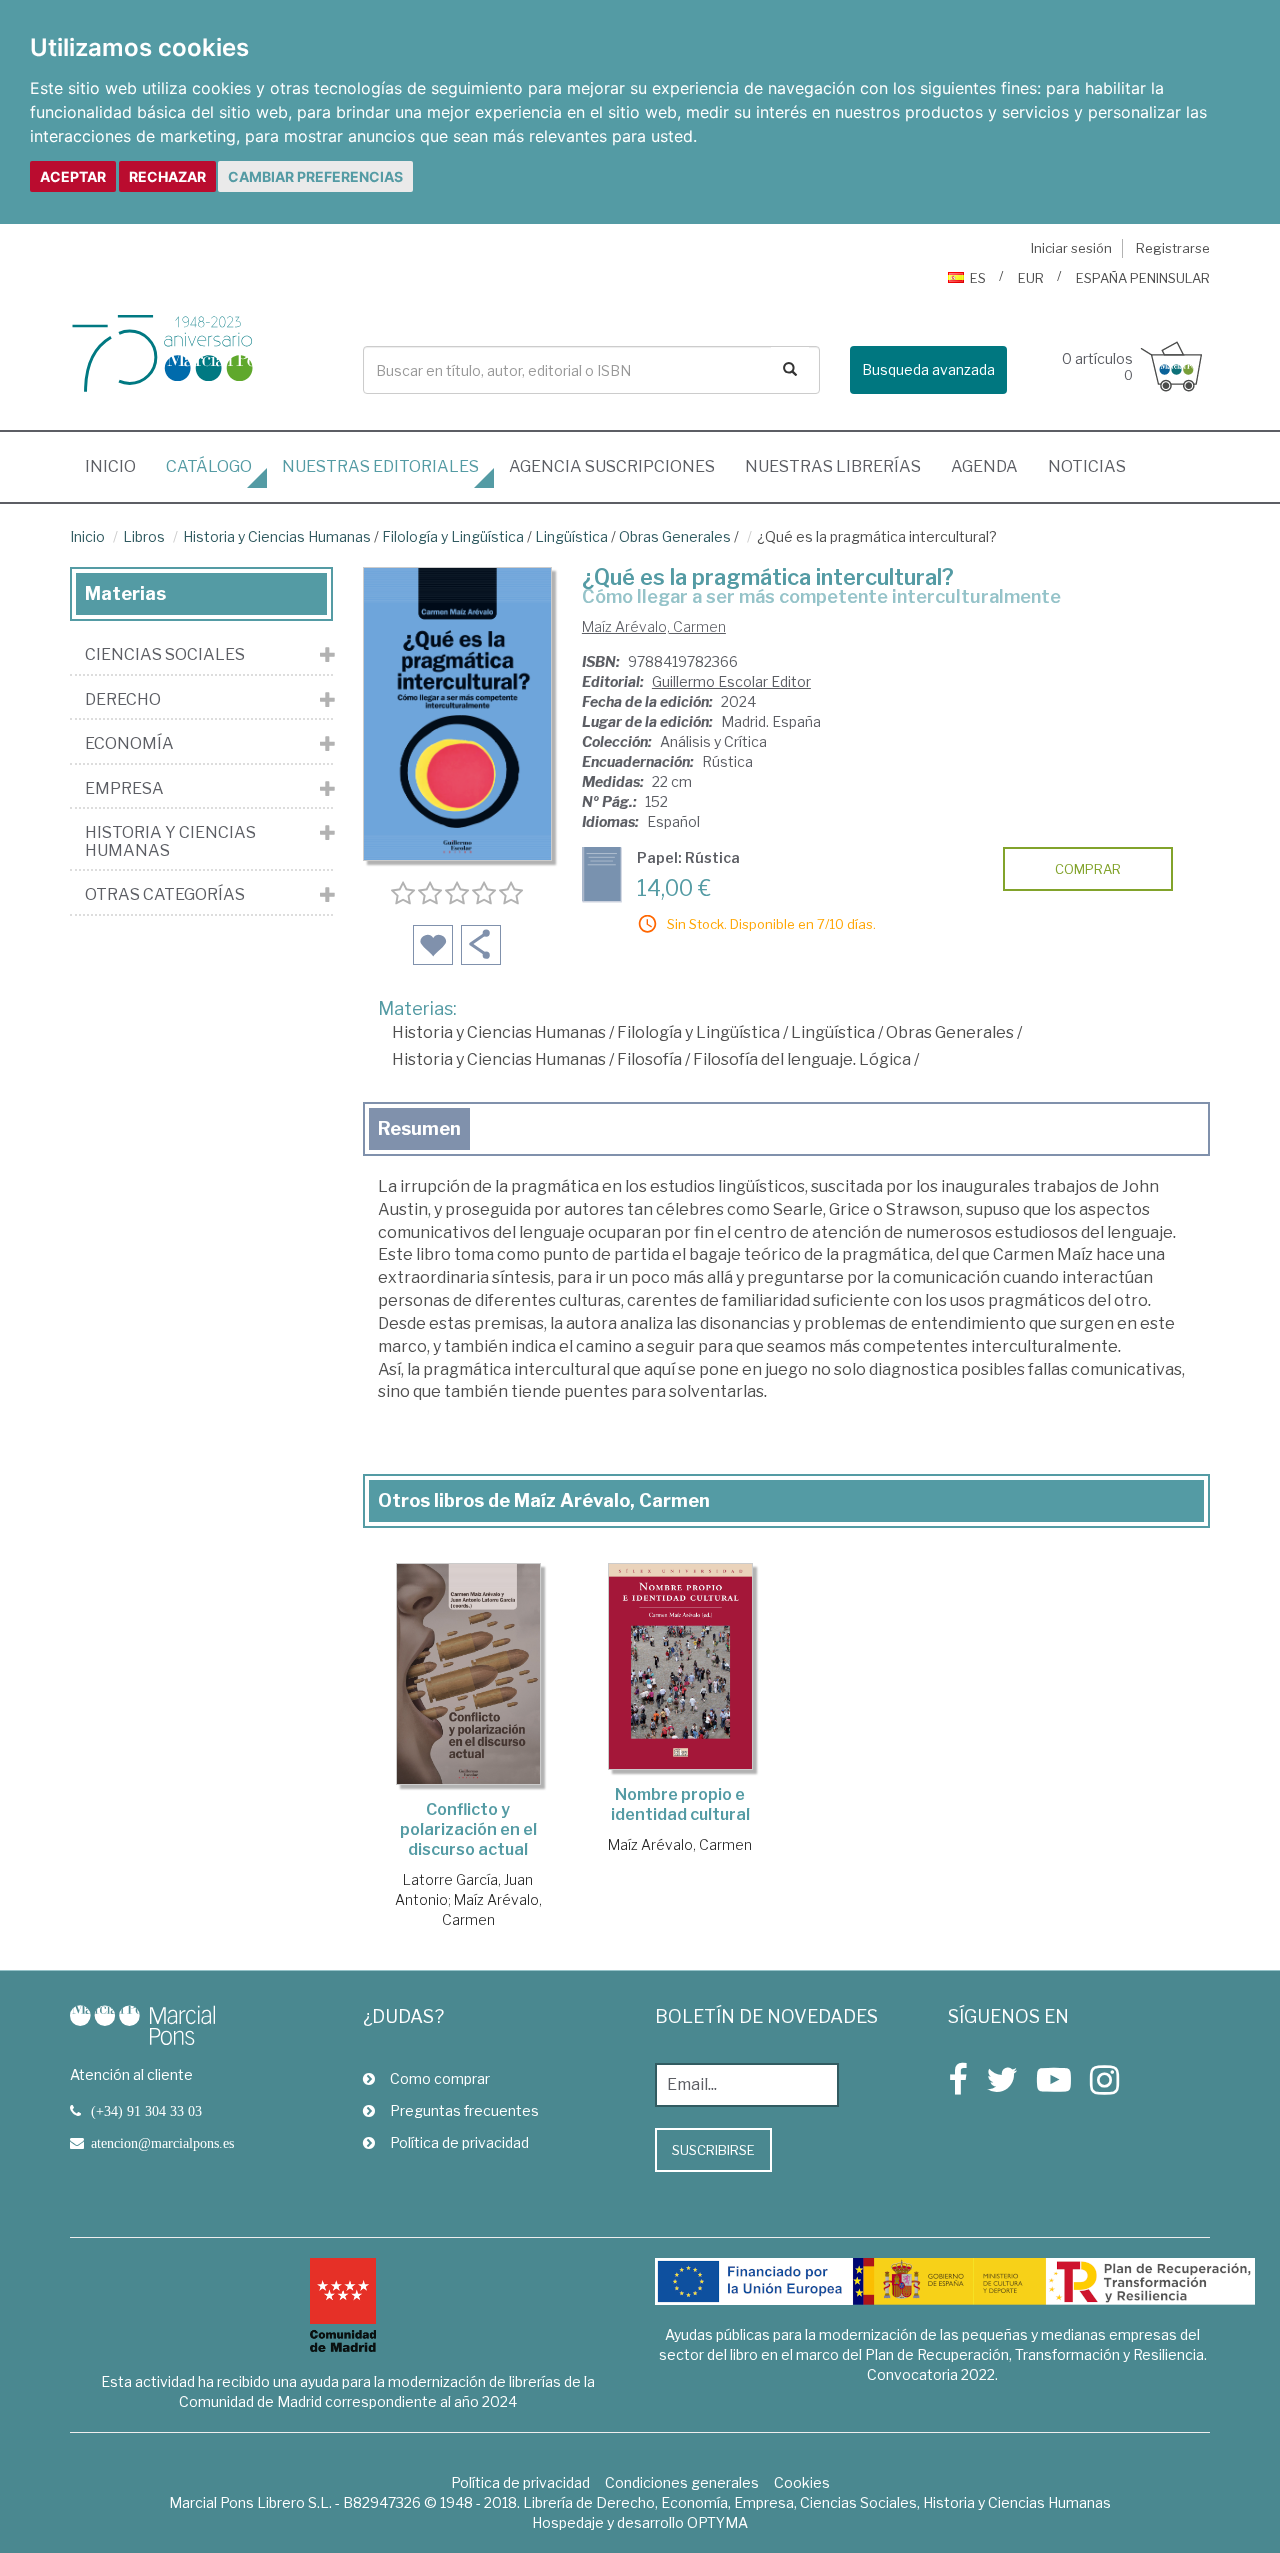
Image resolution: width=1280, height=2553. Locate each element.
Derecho (123, 700)
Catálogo (209, 466)
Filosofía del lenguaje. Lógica (802, 1059)
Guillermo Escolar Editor (731, 681)
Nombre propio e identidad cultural (680, 1804)
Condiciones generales (682, 2482)
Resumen (419, 1128)
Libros (144, 536)
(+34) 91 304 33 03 (146, 2111)
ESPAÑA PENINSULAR (1143, 278)
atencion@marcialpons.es (162, 2143)
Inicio (118, 466)
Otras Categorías (165, 895)
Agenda (984, 466)
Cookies (802, 2482)
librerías (833, 466)
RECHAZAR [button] (167, 176)
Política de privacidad (459, 2142)
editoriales (380, 466)
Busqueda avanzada (928, 369)
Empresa (124, 789)
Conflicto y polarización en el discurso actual (468, 1829)
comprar (1088, 869)
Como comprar (440, 2078)
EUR (1031, 278)
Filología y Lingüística (453, 536)
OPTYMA (717, 2522)
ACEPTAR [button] (73, 176)
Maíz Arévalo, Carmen (654, 626)
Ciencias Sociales (165, 655)
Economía (129, 744)
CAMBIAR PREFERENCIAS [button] (315, 176)
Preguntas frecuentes (464, 2110)
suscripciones (612, 466)
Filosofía (649, 1059)
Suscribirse (713, 2150)
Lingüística (571, 536)
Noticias (1087, 466)
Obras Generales (675, 536)
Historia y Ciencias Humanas (277, 536)
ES (978, 278)
